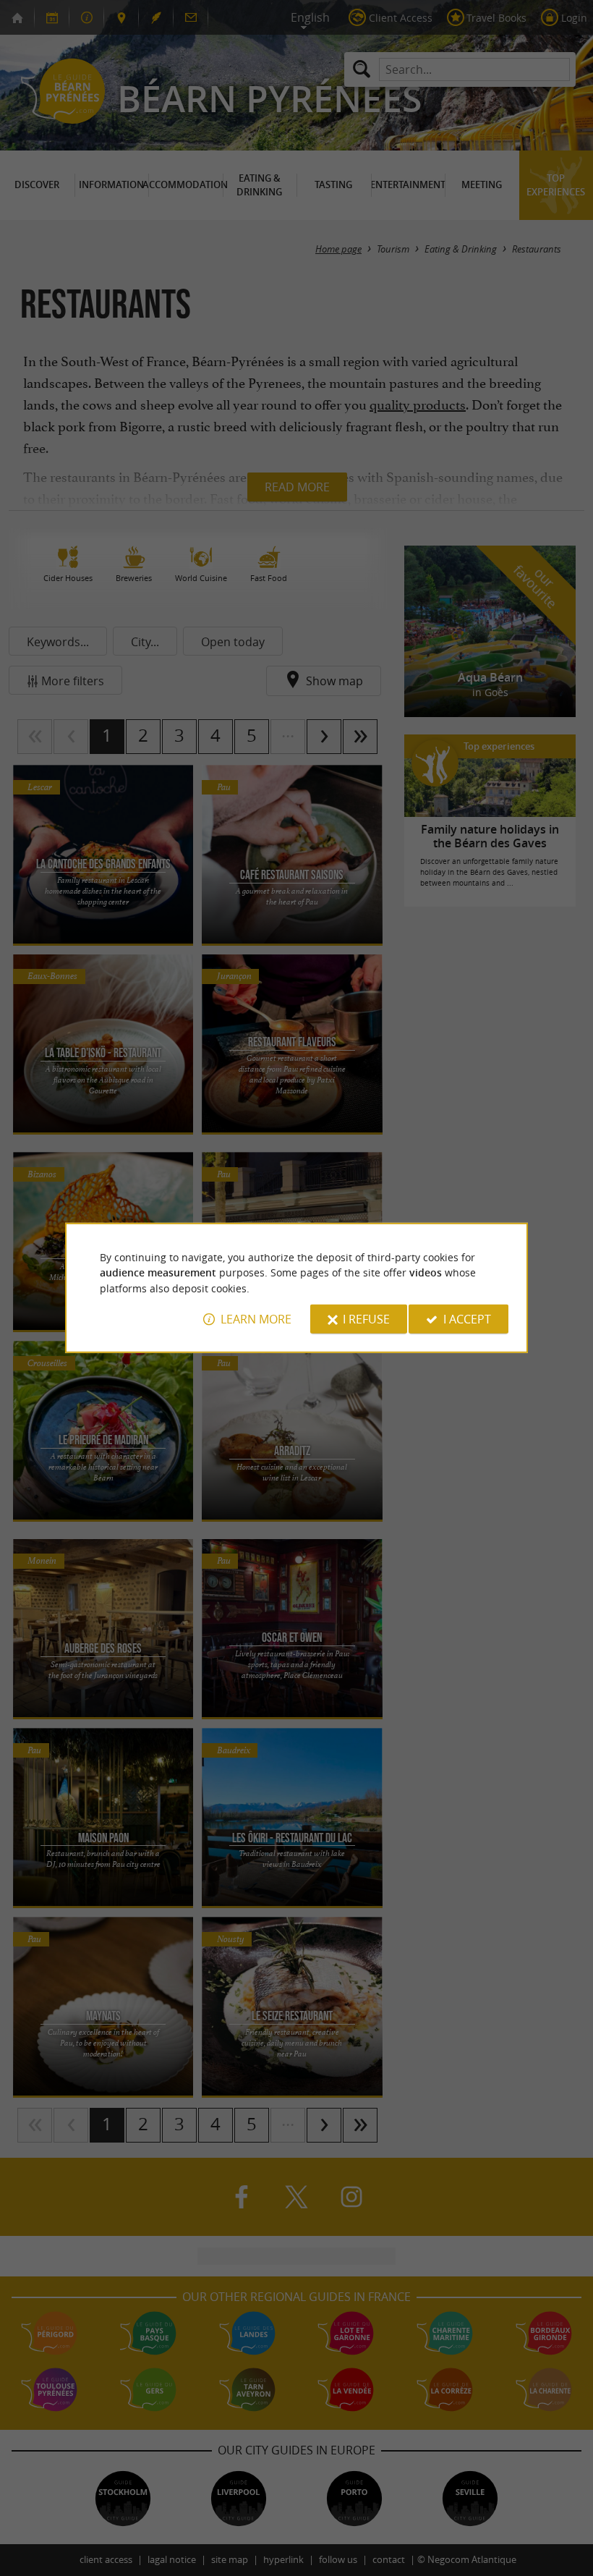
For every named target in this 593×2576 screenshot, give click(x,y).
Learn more (256, 1319)
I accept (467, 1319)
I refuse (366, 1319)
